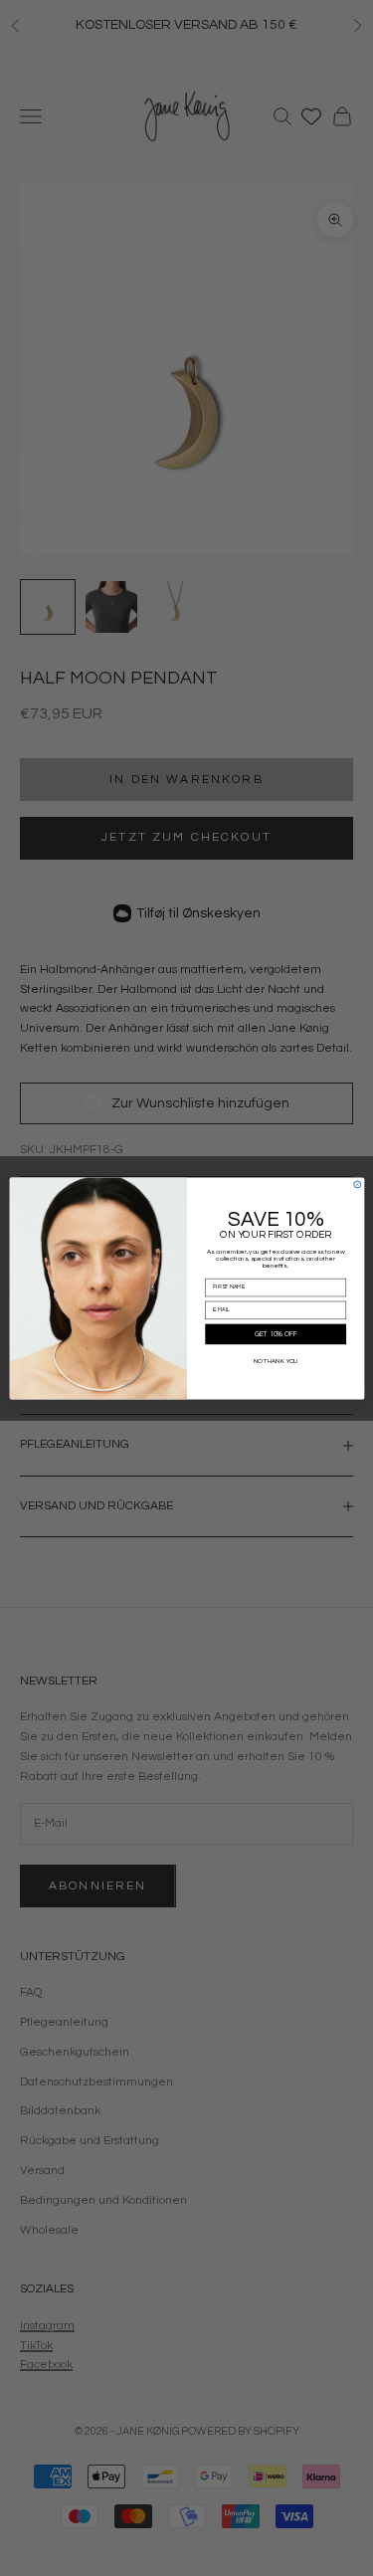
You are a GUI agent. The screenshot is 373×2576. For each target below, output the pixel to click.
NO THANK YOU (275, 1360)
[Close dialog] (357, 1185)
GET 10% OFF (275, 1334)
